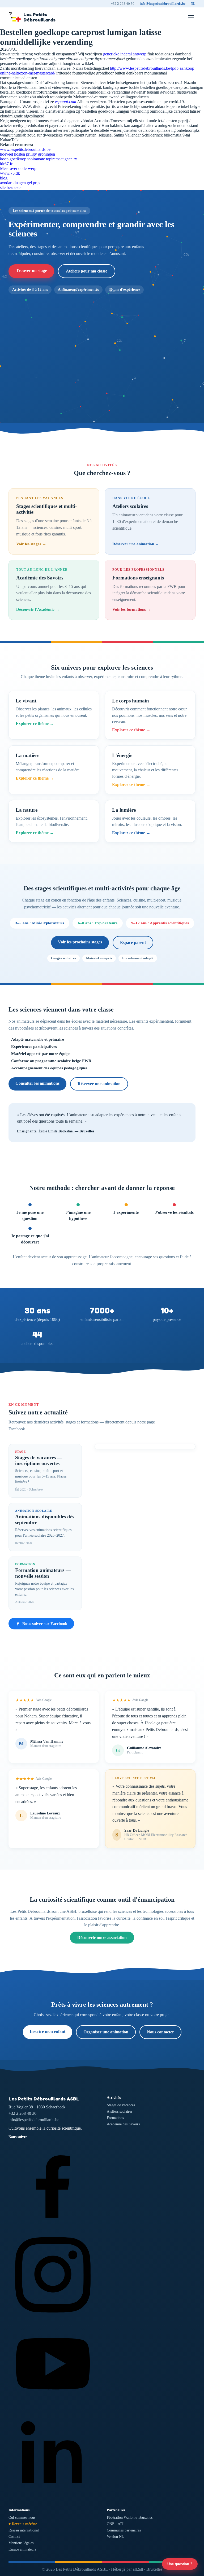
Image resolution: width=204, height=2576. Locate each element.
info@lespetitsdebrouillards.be (163, 4)
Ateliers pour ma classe (87, 271)
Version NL (115, 2537)
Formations (115, 2118)
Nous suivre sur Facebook (45, 1624)
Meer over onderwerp (18, 168)
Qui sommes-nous (22, 2518)
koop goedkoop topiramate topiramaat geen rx (39, 159)
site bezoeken (11, 188)
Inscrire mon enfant (48, 2031)
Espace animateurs (22, 2549)
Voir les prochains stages (80, 942)
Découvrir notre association (102, 1938)
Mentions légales (21, 2543)
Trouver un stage (31, 271)
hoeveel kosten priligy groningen (27, 154)
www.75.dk (10, 173)
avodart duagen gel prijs (20, 183)
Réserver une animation (99, 1084)
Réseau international (24, 2530)
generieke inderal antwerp (125, 54)
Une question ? (180, 2564)
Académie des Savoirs (123, 2124)
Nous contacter (160, 2032)
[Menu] (191, 17)
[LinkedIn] (53, 2496)
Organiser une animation (106, 2032)
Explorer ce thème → (35, 724)
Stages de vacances (121, 2105)
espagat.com (66, 102)
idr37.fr (6, 164)
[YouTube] (53, 2406)
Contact (14, 2537)
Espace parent (133, 942)
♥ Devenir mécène (23, 2524)
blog (4, 178)
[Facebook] (53, 2227)
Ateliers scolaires (120, 2111)
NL (193, 4)
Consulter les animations (37, 1083)
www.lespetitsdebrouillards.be (25, 149)
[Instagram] (53, 2317)
